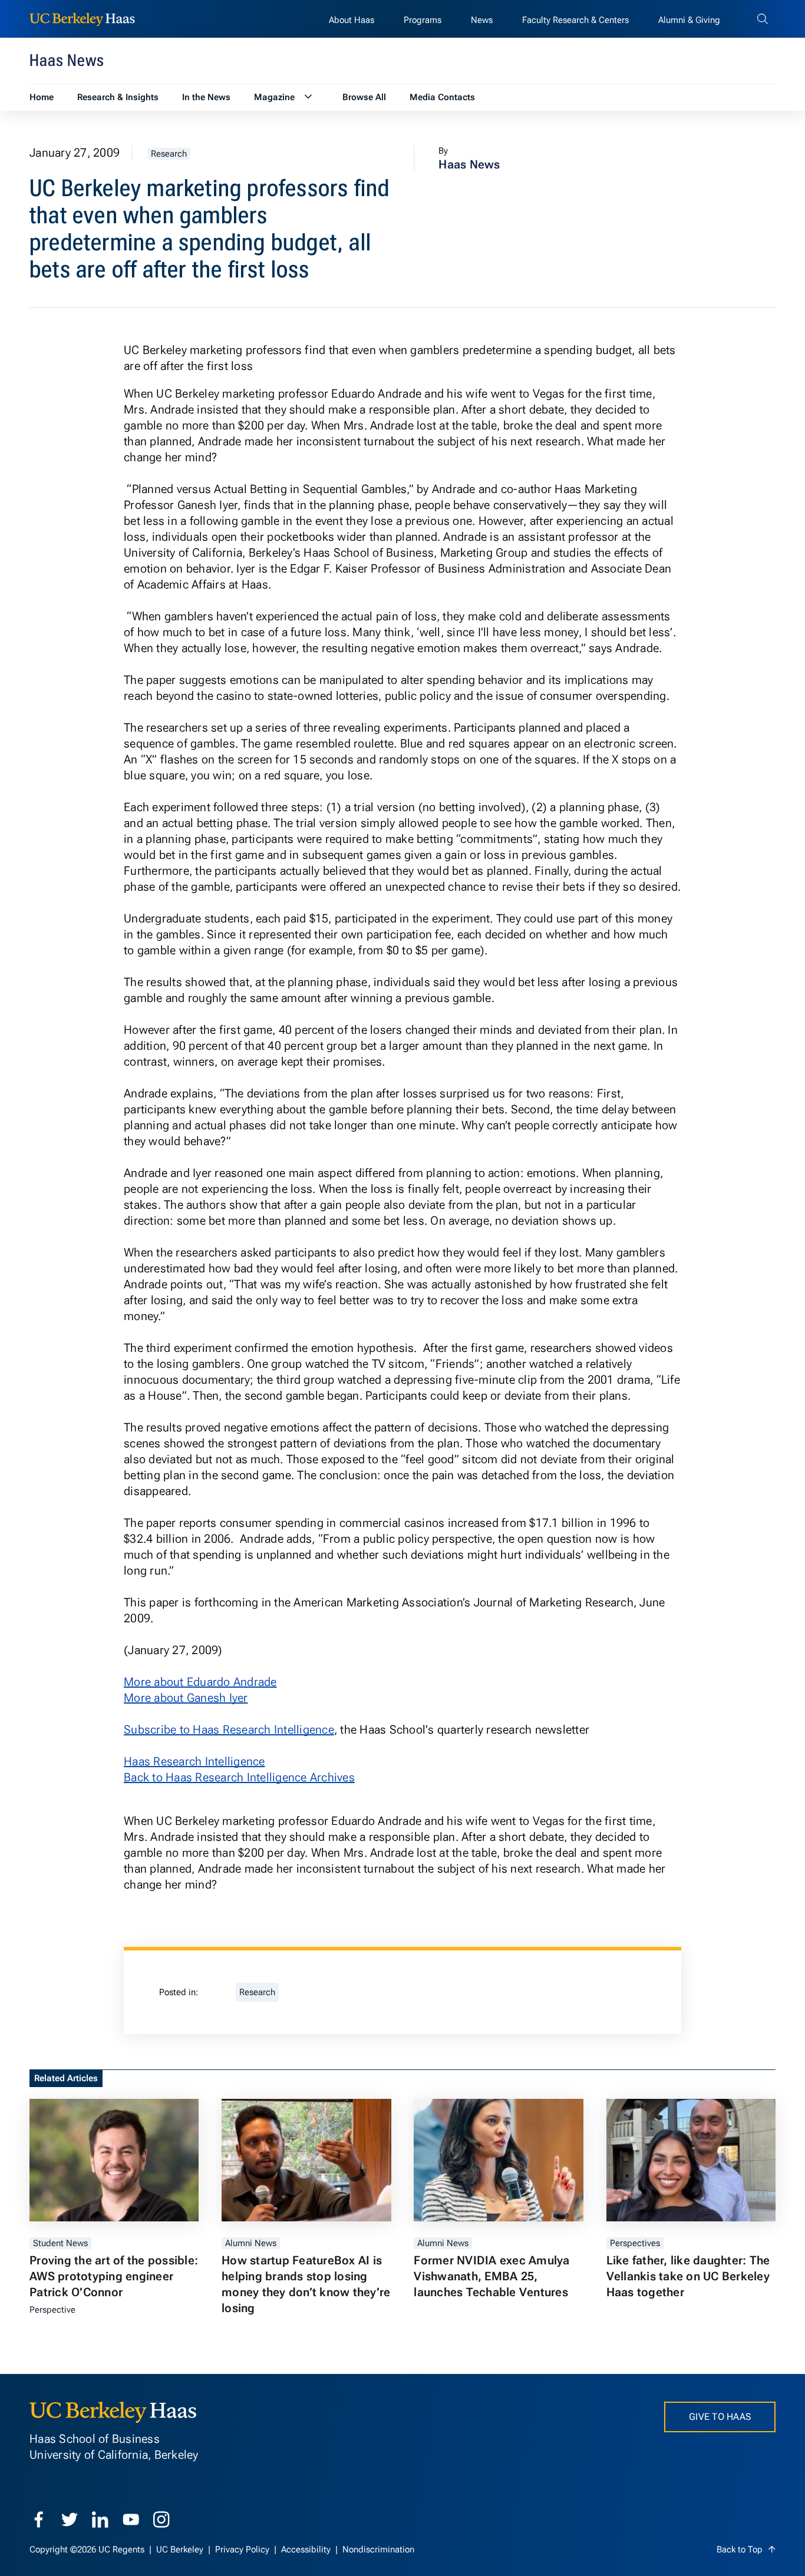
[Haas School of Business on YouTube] (131, 2519)
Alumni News (251, 2243)
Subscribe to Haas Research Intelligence (229, 1730)
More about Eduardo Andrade (200, 1682)
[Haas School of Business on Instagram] (161, 2519)
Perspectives (635, 2243)
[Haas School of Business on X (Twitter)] (70, 2519)
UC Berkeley (181, 2549)
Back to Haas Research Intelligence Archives (239, 1777)
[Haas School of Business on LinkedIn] (100, 2519)
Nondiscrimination (378, 2549)
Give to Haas (720, 2417)
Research (169, 154)
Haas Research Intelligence (194, 1761)
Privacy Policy (243, 2549)
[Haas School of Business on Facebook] (39, 2519)
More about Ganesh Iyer (186, 1698)
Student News (60, 2243)
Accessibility (307, 2549)
